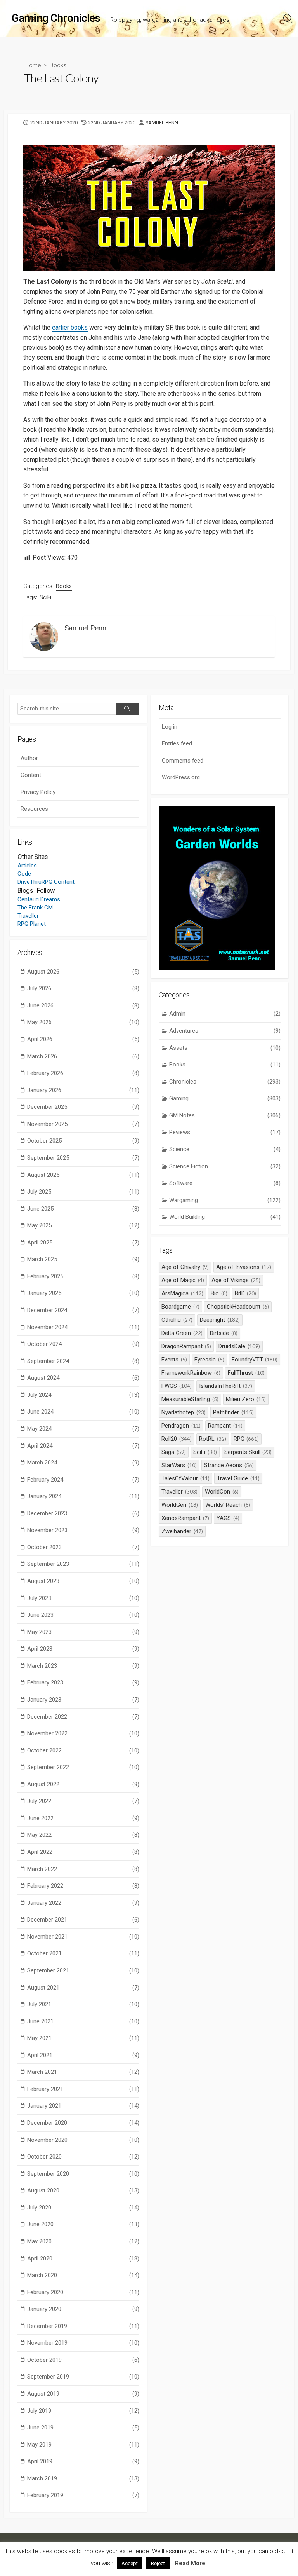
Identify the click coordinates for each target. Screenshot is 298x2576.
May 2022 (83, 1835)
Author (29, 758)
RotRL (213, 1439)
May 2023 (83, 1632)
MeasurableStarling (190, 1399)
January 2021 (83, 2106)
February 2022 (83, 1886)
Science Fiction (225, 1166)
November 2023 (83, 1530)
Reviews (225, 1132)
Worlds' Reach (228, 1505)
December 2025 (83, 1107)
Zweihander (182, 1531)
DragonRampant (186, 1346)
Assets (225, 1048)
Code (24, 874)
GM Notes (225, 1115)
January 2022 (83, 1903)
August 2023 (83, 1581)
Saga (174, 1452)
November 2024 (83, 1327)
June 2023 (83, 1615)
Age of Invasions (244, 1267)
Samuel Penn (162, 123)
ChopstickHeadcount (238, 1307)
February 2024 (83, 1480)
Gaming (225, 1098)
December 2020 (83, 2123)
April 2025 (83, 1243)
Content (31, 775)
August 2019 (83, 2394)
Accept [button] (130, 2563)
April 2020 (83, 2258)
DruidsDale (239, 1346)
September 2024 (83, 1361)
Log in (170, 727)
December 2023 (83, 1513)
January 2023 (83, 1700)
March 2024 (83, 1463)
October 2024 (83, 1344)
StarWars (179, 1465)
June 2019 (83, 2428)
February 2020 (83, 2292)
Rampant (225, 1426)
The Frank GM (35, 908)
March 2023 (83, 1666)
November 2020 (83, 2140)
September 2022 (83, 1767)
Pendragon (181, 1426)
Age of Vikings (236, 1280)
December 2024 (83, 1310)
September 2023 (83, 1564)
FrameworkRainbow (191, 1373)
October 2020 (83, 2157)
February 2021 (83, 2089)
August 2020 (83, 2190)
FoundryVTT (255, 1360)
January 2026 (83, 1090)
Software (225, 1183)
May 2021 (83, 2038)
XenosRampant (185, 1518)
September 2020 (83, 2174)
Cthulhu (177, 1320)
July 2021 (83, 2004)
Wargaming (225, 1200)
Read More (190, 2563)
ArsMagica (182, 1293)
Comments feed (183, 761)
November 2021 (83, 1937)
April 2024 (83, 1446)
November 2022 (83, 1733)
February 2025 (83, 1276)
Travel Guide (238, 1478)
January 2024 (83, 1496)
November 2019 (83, 2343)
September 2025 (83, 1158)
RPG (246, 1439)
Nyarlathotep (184, 1412)
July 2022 (83, 1801)
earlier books (70, 327)
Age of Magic (183, 1280)
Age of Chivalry (185, 1267)
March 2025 (83, 1259)
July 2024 (83, 1395)
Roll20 (177, 1439)
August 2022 (83, 1784)
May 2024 (83, 1429)
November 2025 (83, 1124)
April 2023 (83, 1649)
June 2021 (83, 2021)
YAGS (228, 1518)
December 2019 (83, 2326)
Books (58, 65)
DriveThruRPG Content (46, 882)
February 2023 (83, 1682)
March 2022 (83, 1869)
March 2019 (83, 2478)
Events (174, 1360)
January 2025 (83, 1293)
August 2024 (83, 1378)
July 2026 (83, 988)
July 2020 (83, 2208)
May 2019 (83, 2445)
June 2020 (83, 2224)
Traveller (28, 916)
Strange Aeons (229, 1465)
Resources (34, 809)
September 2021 (83, 1970)
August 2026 (83, 972)
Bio (219, 1293)
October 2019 (83, 2360)
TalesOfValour (185, 1478)
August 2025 (83, 1175)
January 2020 (83, 2309)
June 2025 (83, 1209)
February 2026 (83, 1073)
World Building (225, 1217)
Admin (225, 1014)
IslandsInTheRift (226, 1386)
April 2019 (83, 2461)
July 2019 (83, 2411)
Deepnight (220, 1320)
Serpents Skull (248, 1452)
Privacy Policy (38, 792)
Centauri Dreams (39, 899)
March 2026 (83, 1056)
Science (225, 1149)
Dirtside (224, 1333)
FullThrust (246, 1373)
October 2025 (83, 1141)
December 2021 (83, 1920)
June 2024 (83, 1412)
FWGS (177, 1386)
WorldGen (180, 1505)
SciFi (45, 597)
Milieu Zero (246, 1399)
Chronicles (225, 1082)
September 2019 (83, 2377)
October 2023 (83, 1547)
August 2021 (83, 1988)
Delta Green (182, 1333)
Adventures (225, 1031)
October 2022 (83, 1750)
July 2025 (83, 1192)
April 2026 (83, 1039)
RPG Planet (32, 924)
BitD (246, 1293)
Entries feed (177, 743)
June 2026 (83, 1005)
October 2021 (83, 1953)
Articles (27, 866)
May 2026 (83, 1022)
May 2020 (83, 2241)
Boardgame (180, 1307)
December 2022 (83, 1717)
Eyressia (209, 1360)
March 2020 (83, 2275)
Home (33, 65)
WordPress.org (181, 777)
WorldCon (222, 1492)
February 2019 (83, 2495)
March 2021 (83, 2072)
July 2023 (83, 1598)
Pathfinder (233, 1412)
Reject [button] (158, 2563)
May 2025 (83, 1225)
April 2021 (83, 2055)
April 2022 (83, 1852)
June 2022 (83, 1818)
